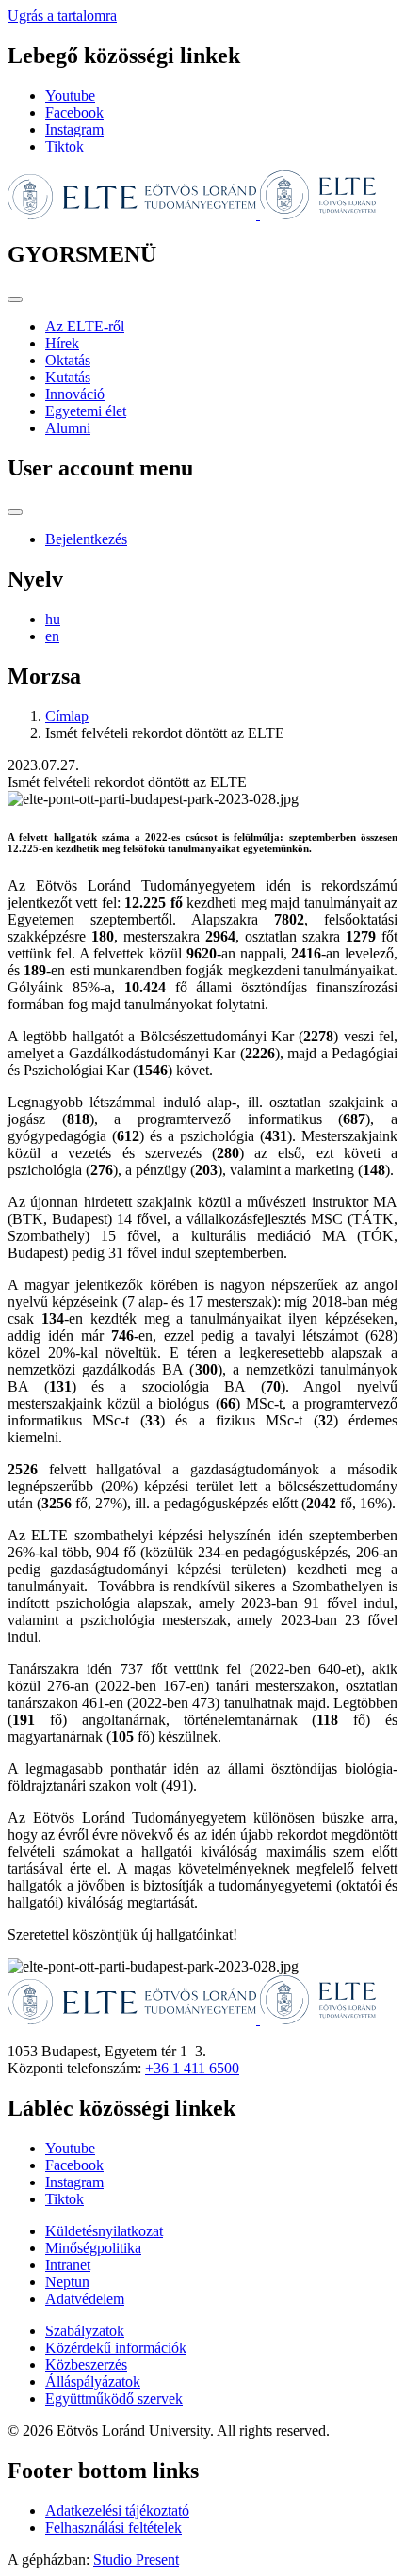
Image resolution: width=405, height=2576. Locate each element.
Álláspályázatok (93, 2382)
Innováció (75, 394)
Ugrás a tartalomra (62, 16)
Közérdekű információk (116, 2348)
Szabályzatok (85, 2331)
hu (53, 619)
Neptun (67, 2282)
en (52, 636)
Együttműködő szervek (114, 2399)
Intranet (68, 2265)
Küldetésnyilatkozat (104, 2231)
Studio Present (136, 2560)
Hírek (62, 343)
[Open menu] (15, 299)
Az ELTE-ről (85, 326)
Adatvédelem (85, 2299)
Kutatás (68, 377)
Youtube (70, 96)
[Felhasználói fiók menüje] (15, 512)
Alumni (68, 428)
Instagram (74, 129)
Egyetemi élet (86, 411)
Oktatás (68, 360)
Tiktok (65, 146)
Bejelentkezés (86, 539)
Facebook (74, 113)
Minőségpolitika (93, 2248)
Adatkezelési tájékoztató (117, 2511)
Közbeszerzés (86, 2365)
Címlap (67, 716)
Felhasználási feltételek (113, 2528)
